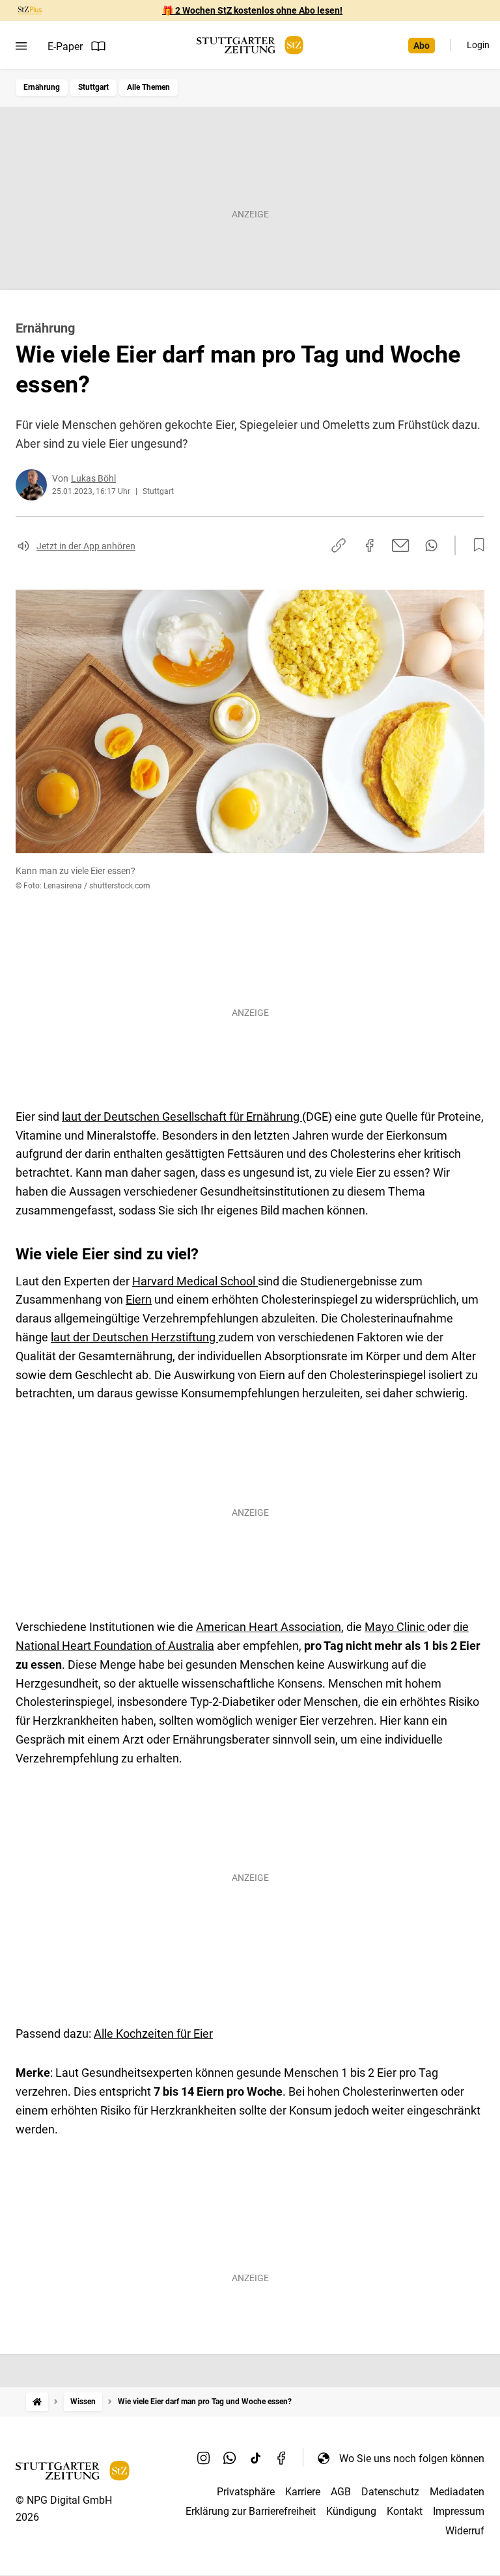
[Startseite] (37, 2402)
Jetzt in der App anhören (86, 546)
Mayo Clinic (396, 1627)
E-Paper (65, 47)
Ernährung (42, 87)
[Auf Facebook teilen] (370, 545)
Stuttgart (93, 87)
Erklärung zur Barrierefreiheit (251, 2511)
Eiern (139, 1299)
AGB (341, 2492)
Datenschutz (390, 2492)
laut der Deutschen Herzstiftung (134, 1337)
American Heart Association (269, 1627)
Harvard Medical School (195, 1281)
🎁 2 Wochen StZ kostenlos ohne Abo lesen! (252, 10)
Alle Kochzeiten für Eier (153, 2034)
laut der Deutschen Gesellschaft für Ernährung (182, 1117)
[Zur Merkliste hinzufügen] (475, 545)
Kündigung (351, 2511)
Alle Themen (148, 87)
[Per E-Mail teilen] (401, 545)
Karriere (303, 2492)
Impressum (459, 2511)
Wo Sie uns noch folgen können (412, 2459)
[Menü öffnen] (21, 46)
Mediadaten (457, 2492)
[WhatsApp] (230, 2458)
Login (478, 45)
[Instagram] (204, 2458)
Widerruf (465, 2531)
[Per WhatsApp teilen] (431, 545)
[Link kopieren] (339, 545)
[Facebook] (282, 2458)
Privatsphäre (246, 2492)
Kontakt (405, 2511)
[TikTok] (256, 2458)
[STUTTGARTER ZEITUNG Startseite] (250, 45)
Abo (422, 46)
